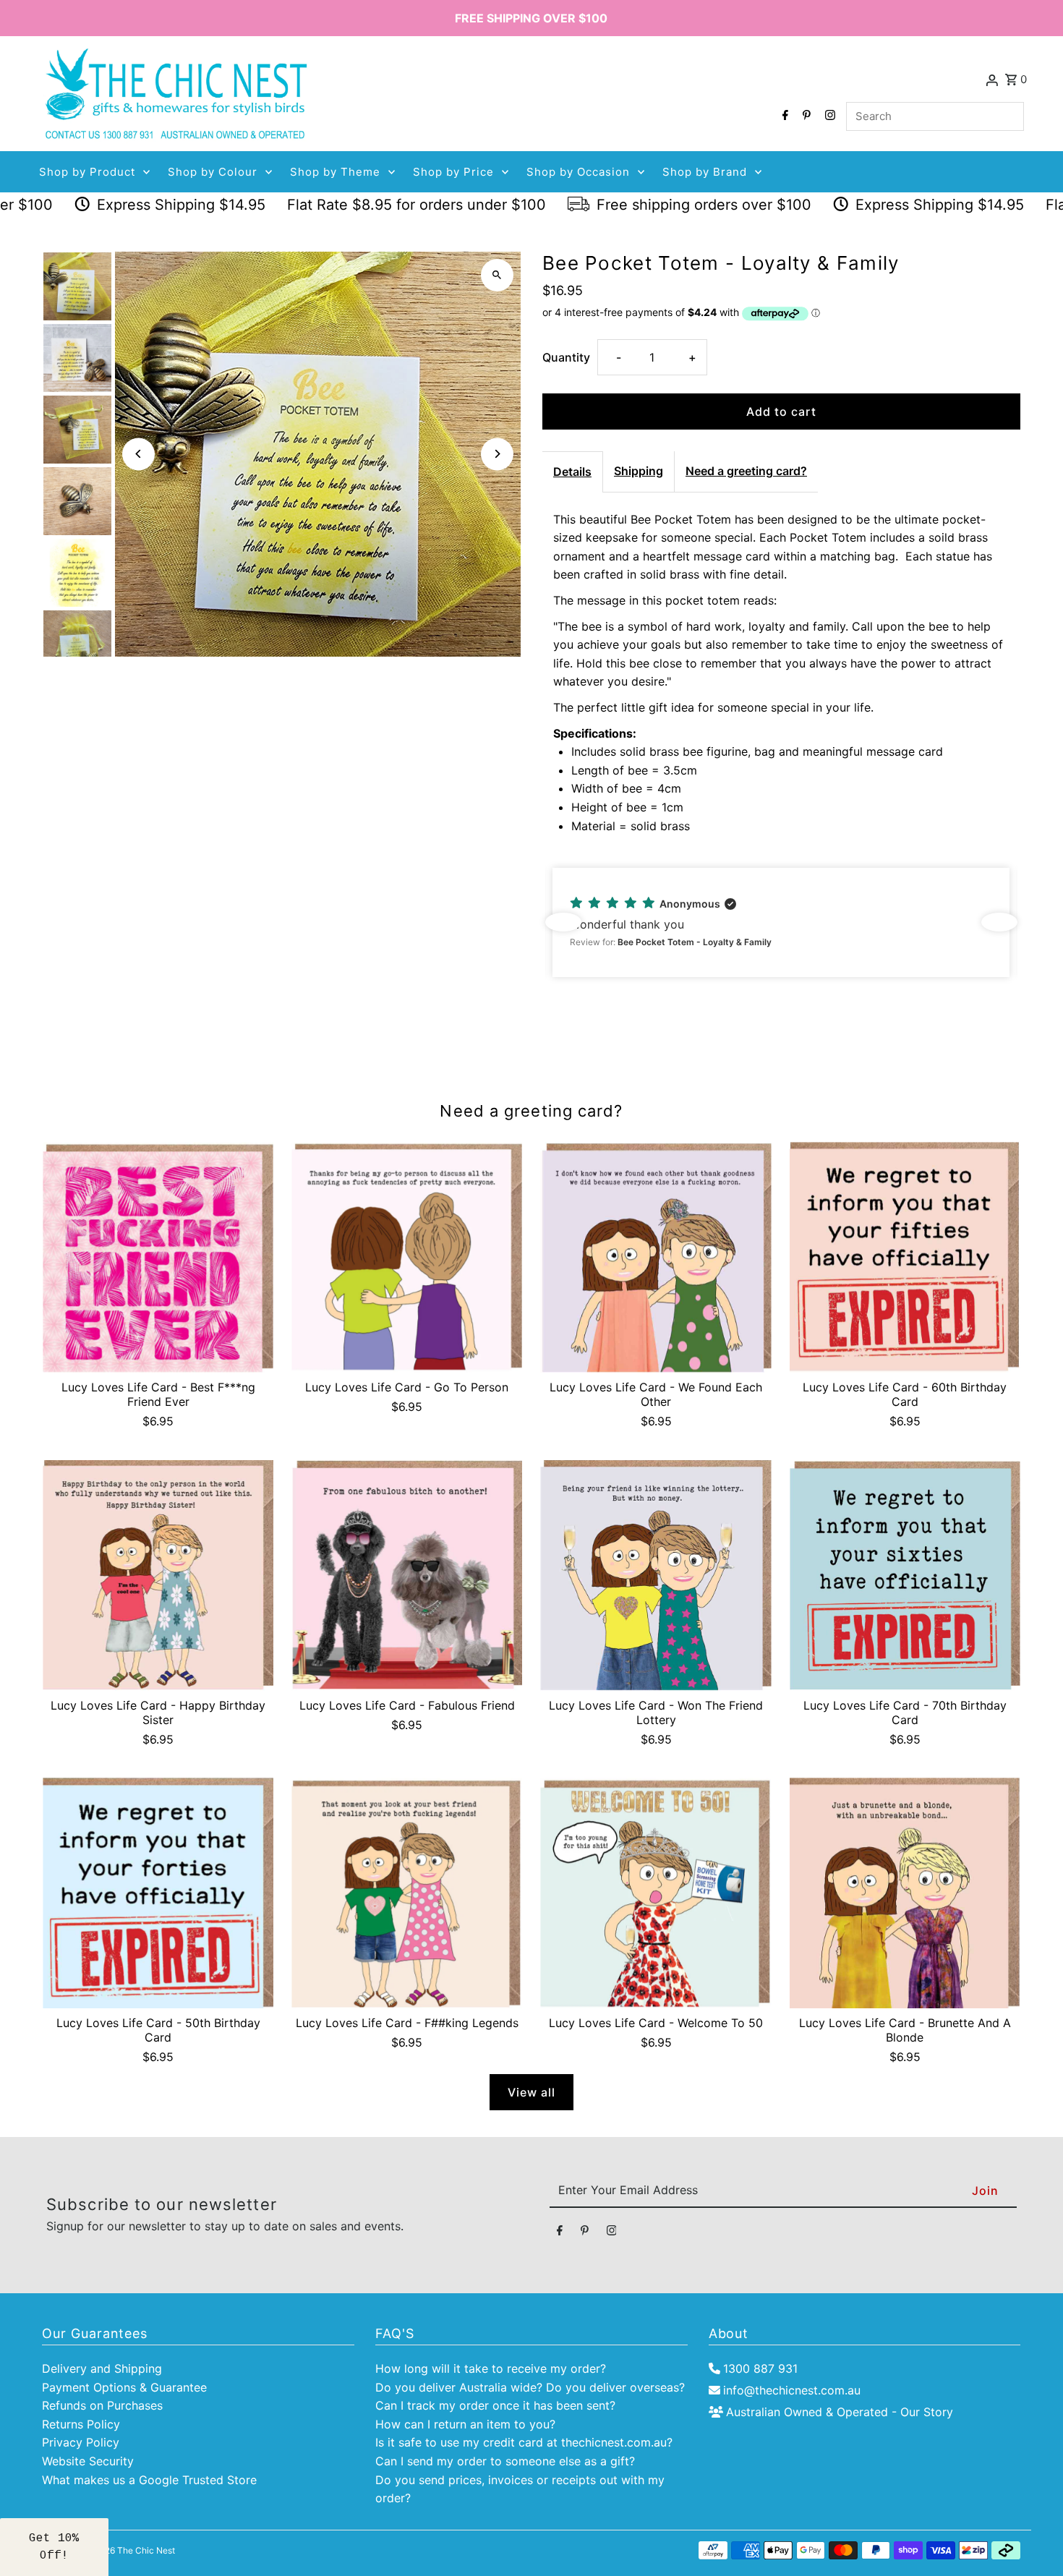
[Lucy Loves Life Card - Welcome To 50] (656, 1893)
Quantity (566, 357)
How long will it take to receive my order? (491, 2368)
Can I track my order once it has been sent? (495, 2405)
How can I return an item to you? (465, 2424)
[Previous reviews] (563, 922)
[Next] (497, 454)
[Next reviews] (999, 922)
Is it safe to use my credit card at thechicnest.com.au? (524, 2442)
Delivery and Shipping (102, 2368)
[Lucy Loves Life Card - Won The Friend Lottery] (656, 1575)
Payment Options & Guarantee (124, 2387)
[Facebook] (784, 116)
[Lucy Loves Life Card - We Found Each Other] (656, 1257)
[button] (781, 922)
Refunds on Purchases (102, 2405)
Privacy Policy (81, 2442)
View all (531, 2092)
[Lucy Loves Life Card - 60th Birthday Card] (905, 1257)
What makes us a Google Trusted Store (149, 2480)
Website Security (88, 2461)
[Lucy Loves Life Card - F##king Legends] (407, 1893)
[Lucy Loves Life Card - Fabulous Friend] (407, 1575)
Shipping (639, 471)
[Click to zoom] (497, 275)
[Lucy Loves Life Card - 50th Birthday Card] (158, 1893)
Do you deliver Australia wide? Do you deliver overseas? (530, 2387)
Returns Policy (81, 2424)
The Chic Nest (146, 2550)
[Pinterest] (805, 116)
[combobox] (935, 116)
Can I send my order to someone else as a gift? (505, 2461)
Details (572, 472)
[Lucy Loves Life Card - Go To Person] (407, 1257)
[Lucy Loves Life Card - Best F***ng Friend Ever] (158, 1257)
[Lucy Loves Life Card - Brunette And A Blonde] (905, 1893)
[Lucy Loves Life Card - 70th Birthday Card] (905, 1575)
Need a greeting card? (746, 471)
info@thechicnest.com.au (792, 2390)
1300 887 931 (760, 2368)
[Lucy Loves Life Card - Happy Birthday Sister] (158, 1575)
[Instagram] (828, 116)
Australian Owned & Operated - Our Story (840, 2412)
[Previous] (138, 454)
